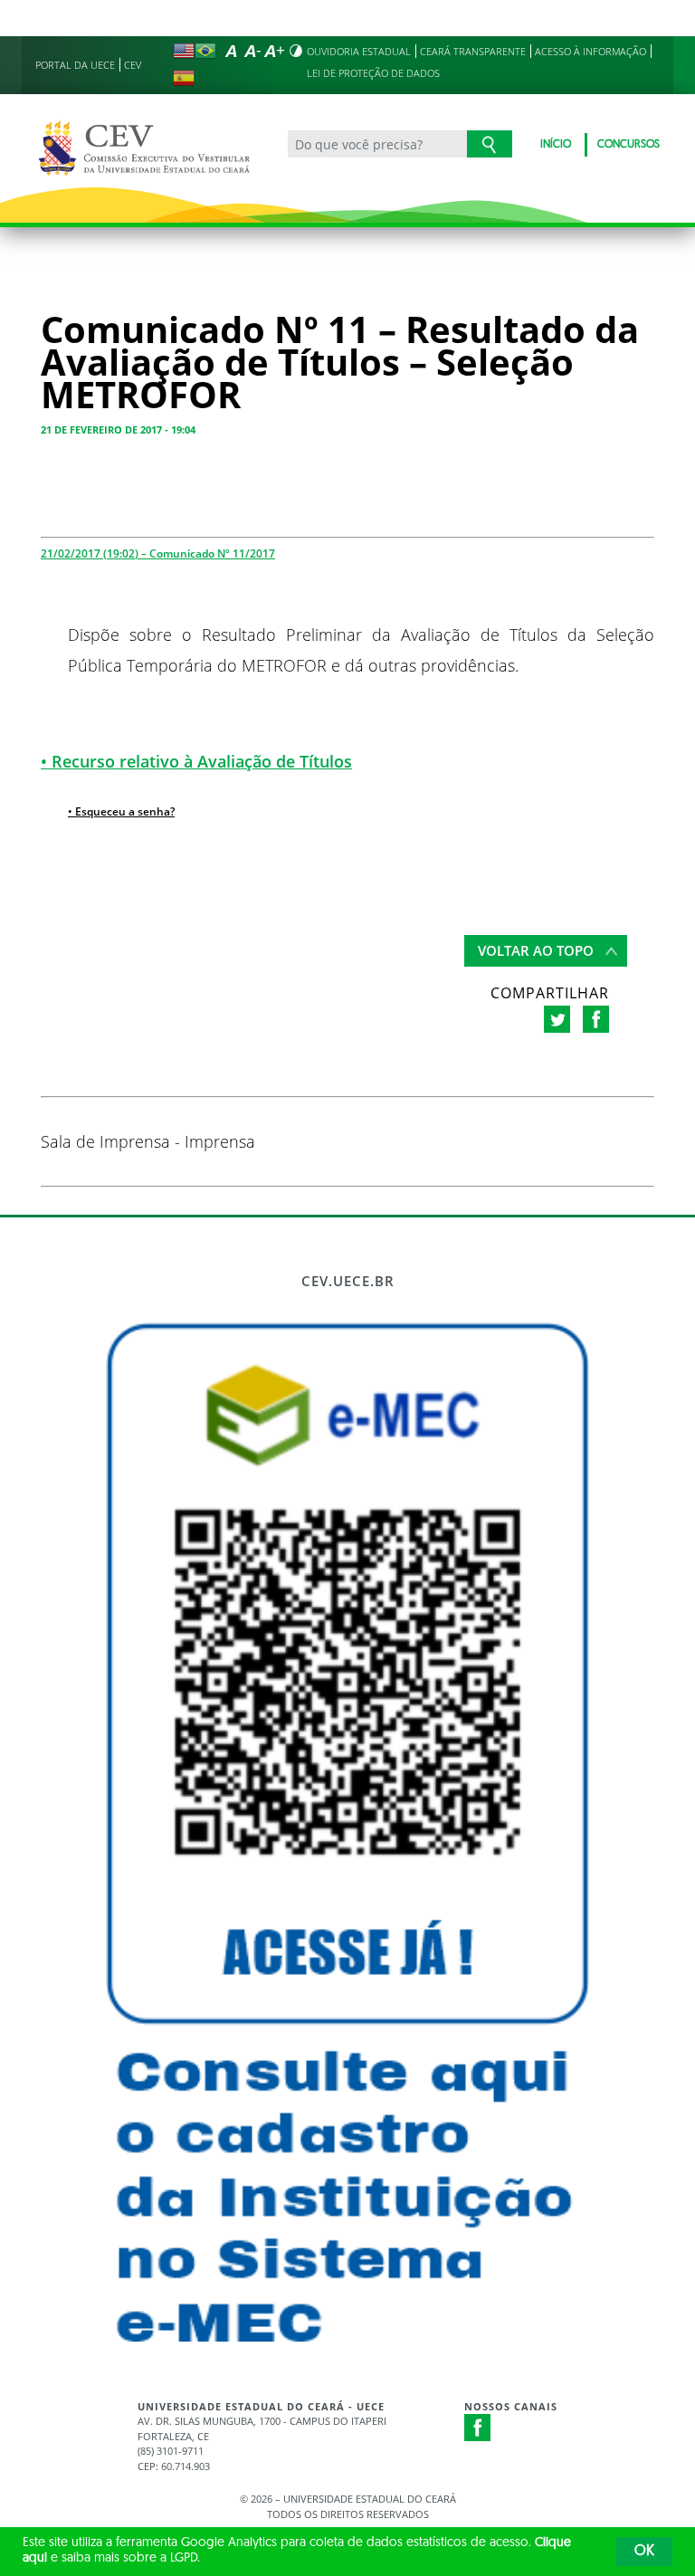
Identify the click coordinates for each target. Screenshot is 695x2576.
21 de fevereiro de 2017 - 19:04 (118, 429)
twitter (557, 1019)
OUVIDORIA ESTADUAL (359, 51)
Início (556, 145)
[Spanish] (184, 78)
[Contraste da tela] (296, 51)
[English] (184, 51)
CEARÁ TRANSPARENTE (473, 51)
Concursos (628, 145)
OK (644, 2552)
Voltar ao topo (536, 950)
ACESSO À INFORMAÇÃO (590, 51)
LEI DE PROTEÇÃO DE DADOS (373, 73)
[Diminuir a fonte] (252, 51)
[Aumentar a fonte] (274, 51)
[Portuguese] (205, 51)
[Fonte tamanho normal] (231, 51)
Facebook (478, 2428)
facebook (596, 1019)
